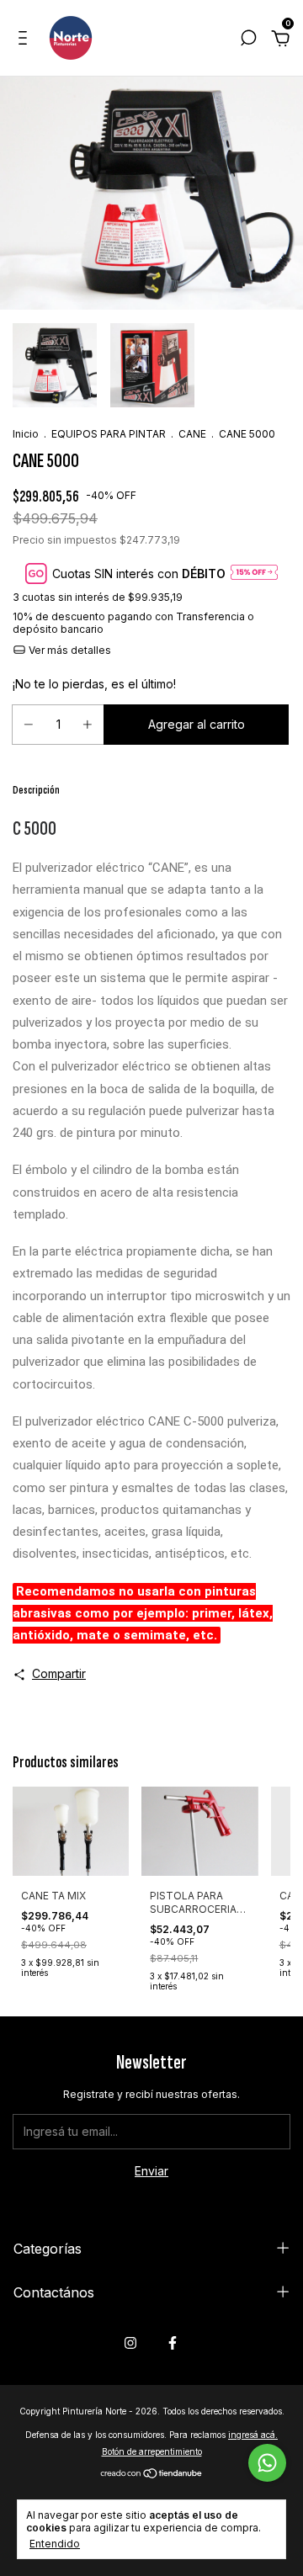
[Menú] (26, 40)
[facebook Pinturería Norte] (173, 2343)
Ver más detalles (69, 650)
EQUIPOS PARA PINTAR (109, 434)
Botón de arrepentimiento (152, 2451)
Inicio (26, 434)
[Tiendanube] (152, 2475)
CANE (192, 434)
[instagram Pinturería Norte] (130, 2343)
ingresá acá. (253, 2435)
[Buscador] (248, 40)
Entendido (55, 2544)
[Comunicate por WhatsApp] (267, 2463)
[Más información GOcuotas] (254, 574)
